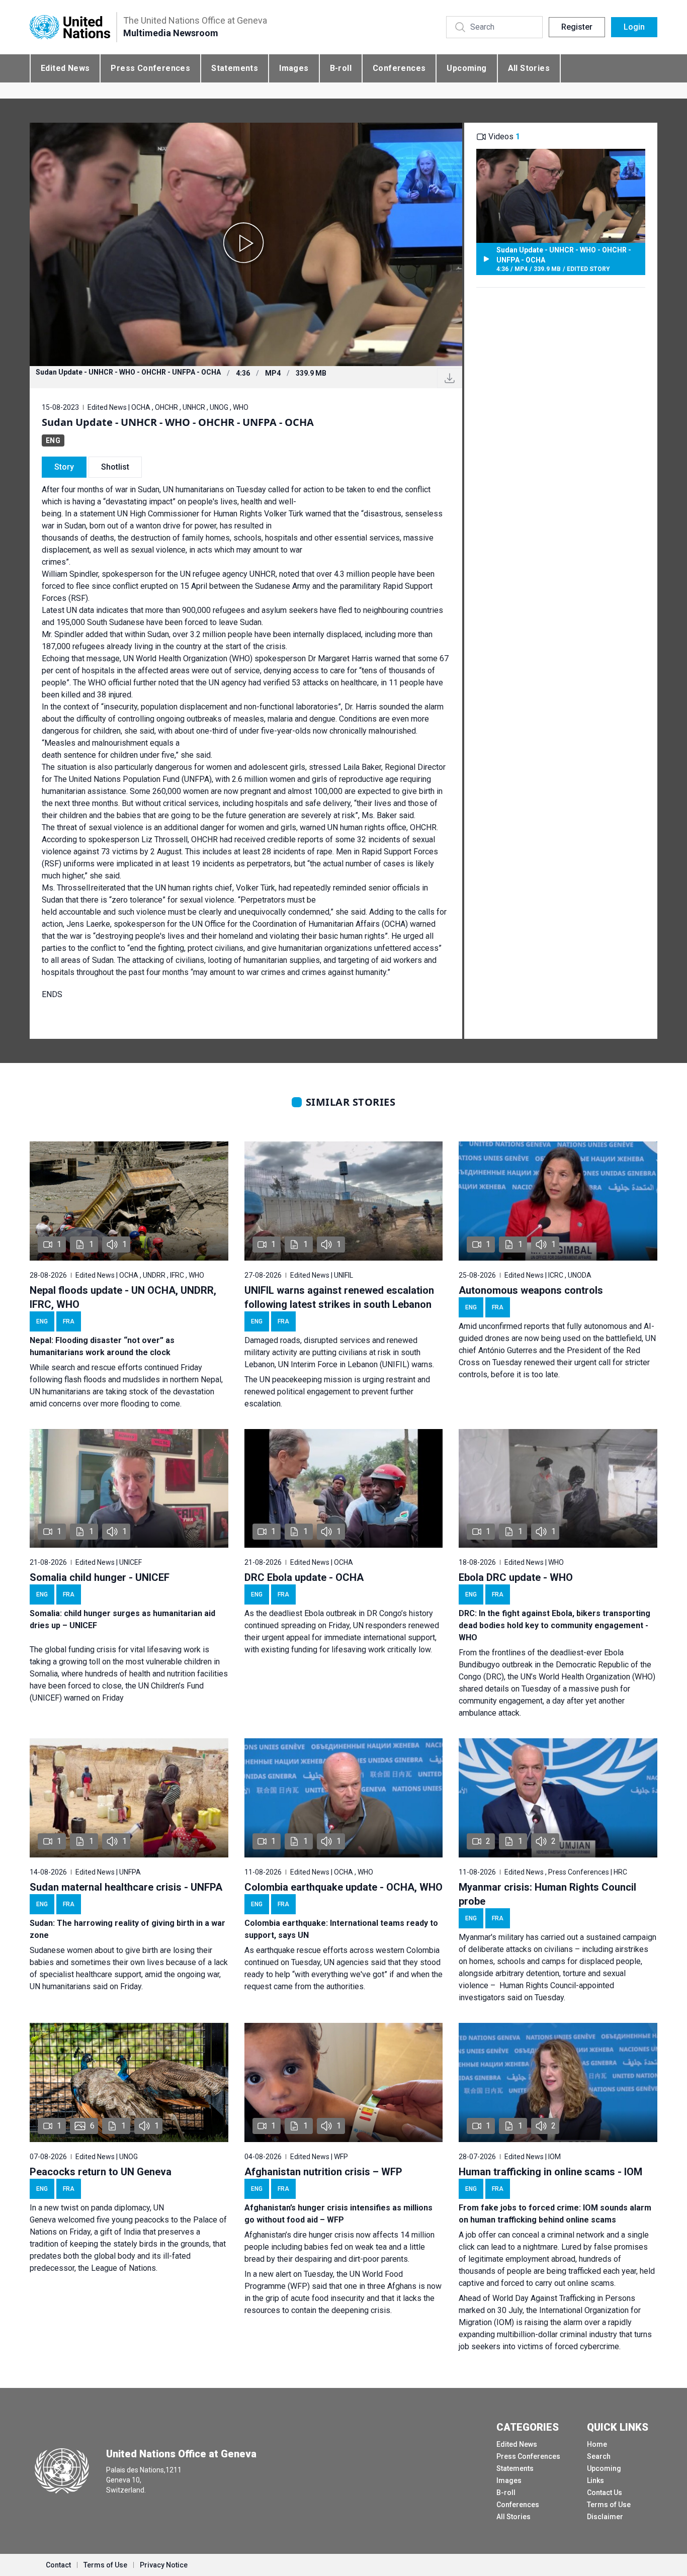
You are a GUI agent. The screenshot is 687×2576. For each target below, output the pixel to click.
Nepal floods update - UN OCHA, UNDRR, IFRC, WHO (123, 1297)
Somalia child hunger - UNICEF (100, 1577)
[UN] (70, 27)
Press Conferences (150, 68)
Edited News (65, 68)
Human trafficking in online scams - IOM (550, 2172)
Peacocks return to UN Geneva (101, 2172)
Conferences (399, 68)
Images (294, 68)
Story (64, 467)
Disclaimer (605, 2517)
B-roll (341, 68)
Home (597, 2444)
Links (595, 2480)
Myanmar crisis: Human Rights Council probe (547, 1894)
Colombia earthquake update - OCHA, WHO (343, 1887)
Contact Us (605, 2493)
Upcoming (466, 68)
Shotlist (115, 467)
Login (634, 27)
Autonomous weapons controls (531, 1290)
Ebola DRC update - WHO (516, 1577)
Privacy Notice (164, 2565)
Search (599, 2456)
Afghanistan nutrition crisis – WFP (323, 2172)
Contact (58, 2565)
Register (577, 27)
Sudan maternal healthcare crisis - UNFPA (126, 1887)
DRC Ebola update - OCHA (304, 1577)
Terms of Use (609, 2505)
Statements (235, 68)
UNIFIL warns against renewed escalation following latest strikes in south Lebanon (339, 1297)
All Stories (529, 68)
